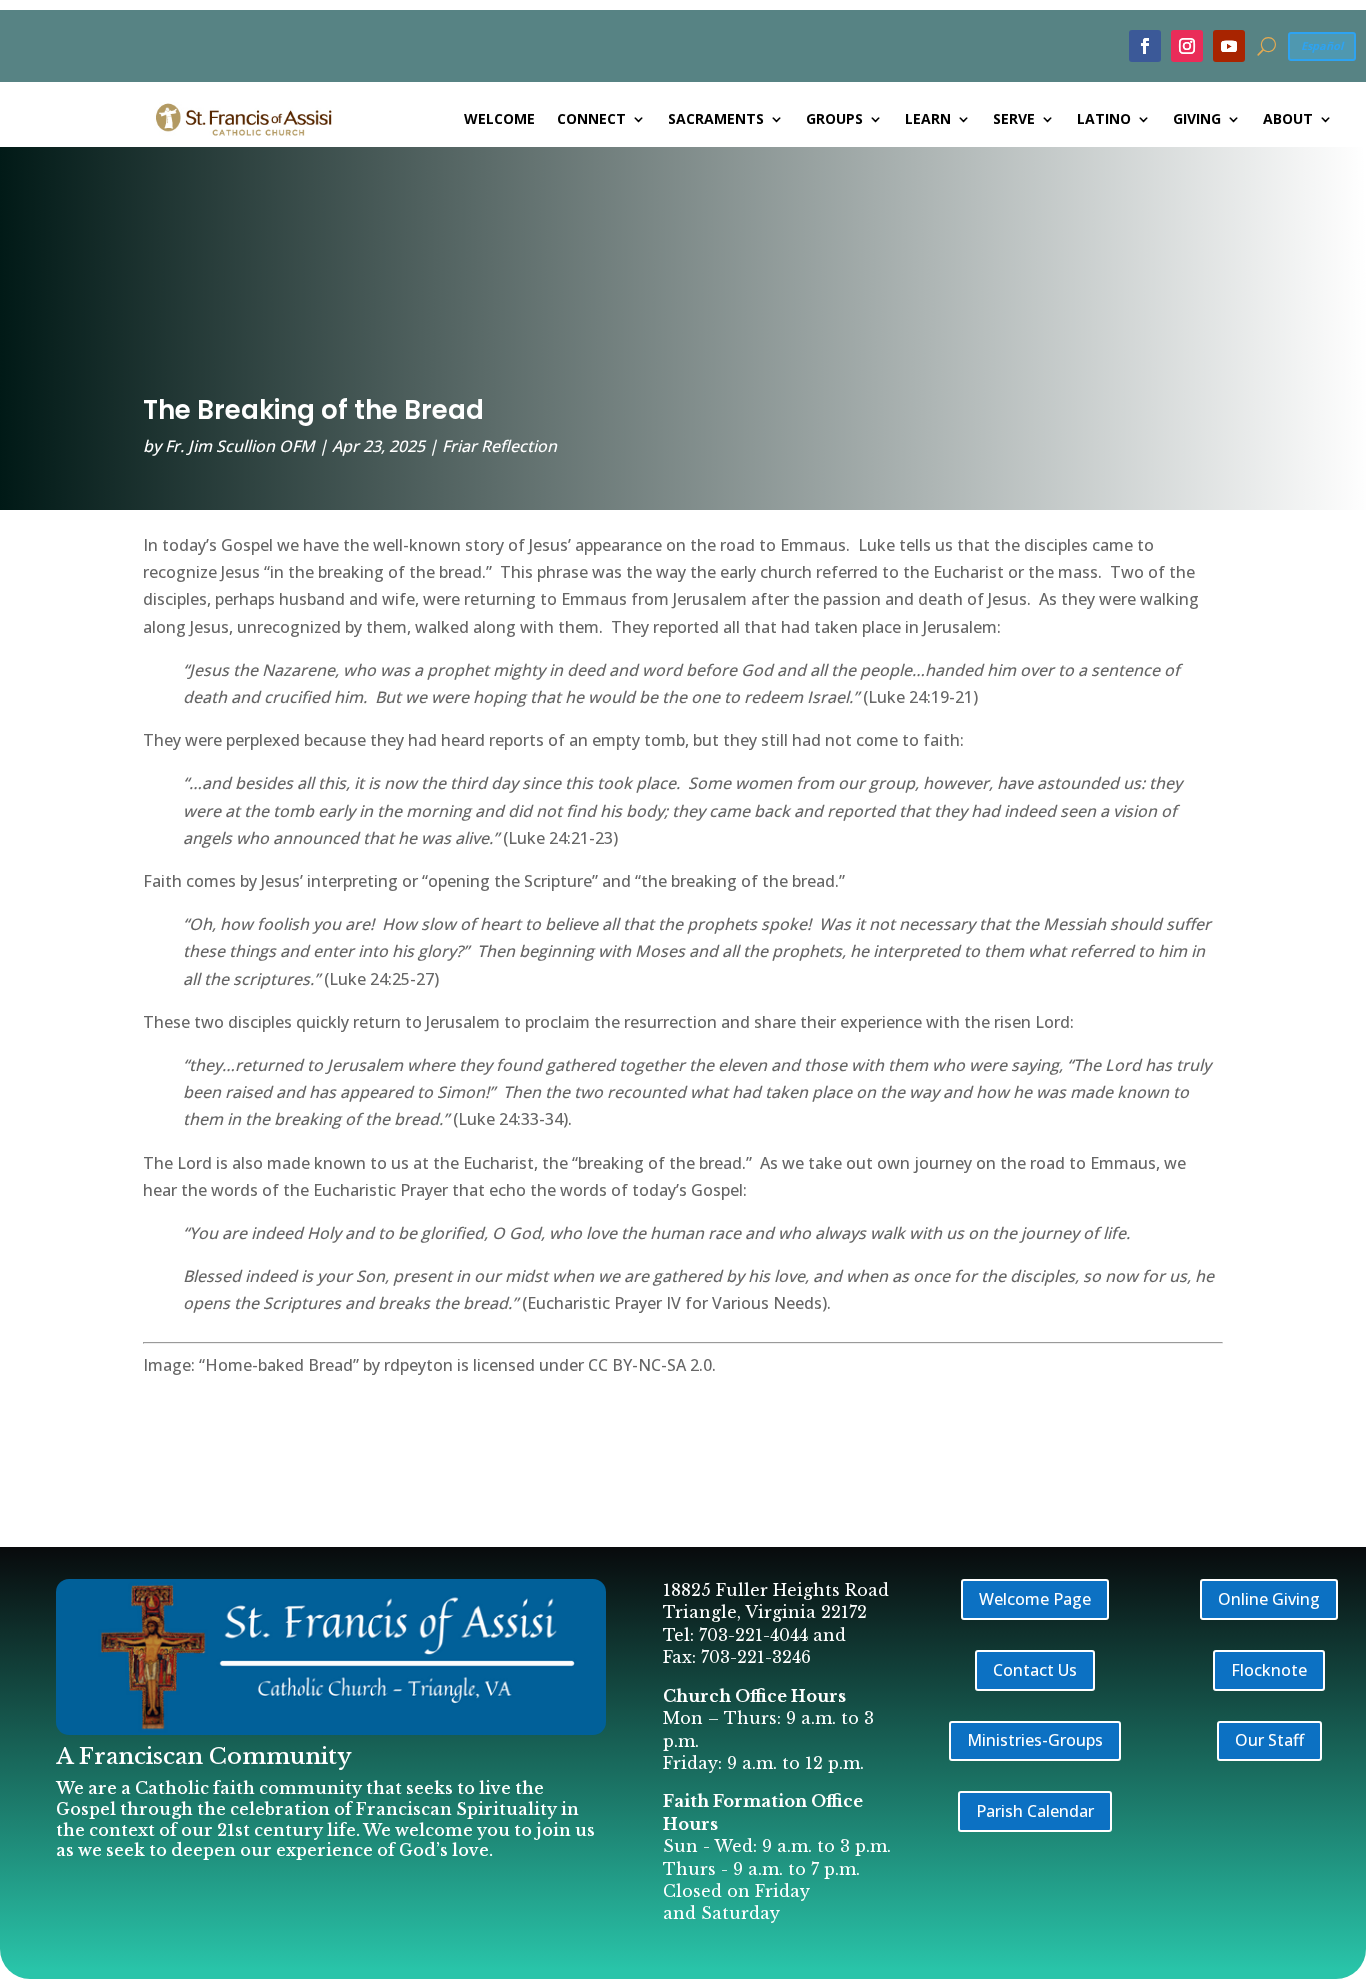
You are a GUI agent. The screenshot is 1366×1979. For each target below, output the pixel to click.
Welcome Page (1035, 1599)
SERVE (1014, 120)
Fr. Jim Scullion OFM (240, 446)
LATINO (1104, 120)
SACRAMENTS (716, 120)
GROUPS (834, 120)
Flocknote (1269, 1670)
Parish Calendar (1035, 1811)
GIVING (1197, 120)
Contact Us (1035, 1670)
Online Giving (1269, 1599)
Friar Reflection (499, 446)
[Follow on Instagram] (1187, 46)
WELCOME (499, 120)
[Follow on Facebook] (1145, 46)
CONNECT (591, 120)
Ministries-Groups (1035, 1740)
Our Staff (1269, 1740)
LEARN (928, 120)
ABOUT (1288, 120)
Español (1322, 45)
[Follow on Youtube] (1229, 46)
